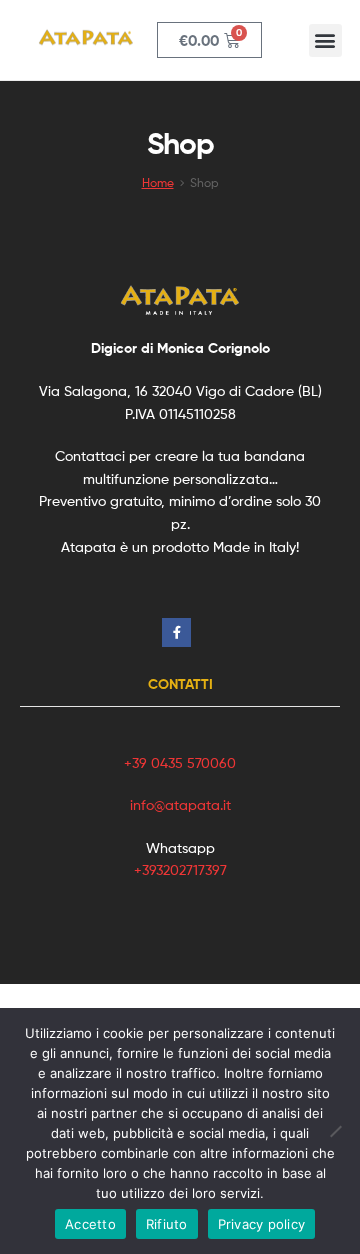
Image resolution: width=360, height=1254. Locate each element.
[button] (325, 40)
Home (158, 183)
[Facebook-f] (176, 632)
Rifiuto (167, 1224)
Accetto (90, 1224)
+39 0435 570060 (180, 762)
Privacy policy (262, 1224)
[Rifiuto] (335, 1131)
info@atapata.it (180, 804)
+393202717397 (180, 869)
